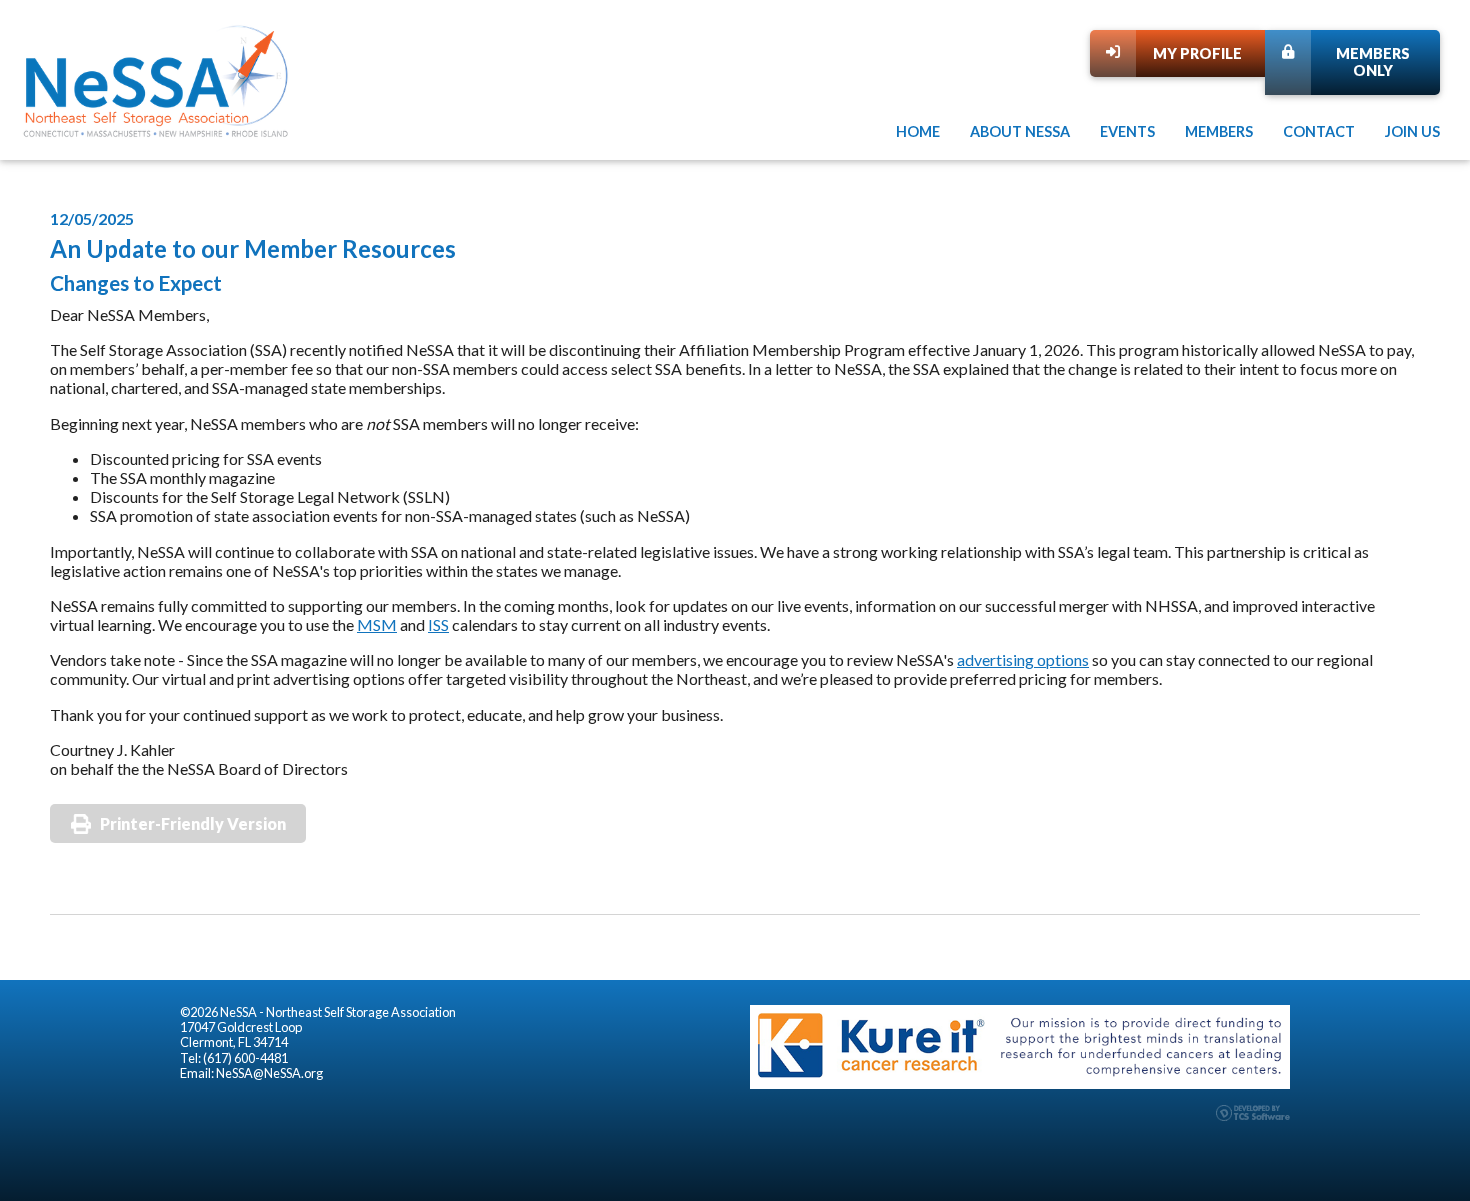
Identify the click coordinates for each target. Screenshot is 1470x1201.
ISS (438, 624)
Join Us (1412, 131)
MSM (377, 624)
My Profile (1197, 53)
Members (1219, 131)
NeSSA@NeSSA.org (269, 1073)
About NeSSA (1020, 131)
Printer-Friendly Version (193, 823)
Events (1127, 131)
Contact (1319, 131)
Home (918, 131)
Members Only (1373, 62)
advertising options (1023, 659)
